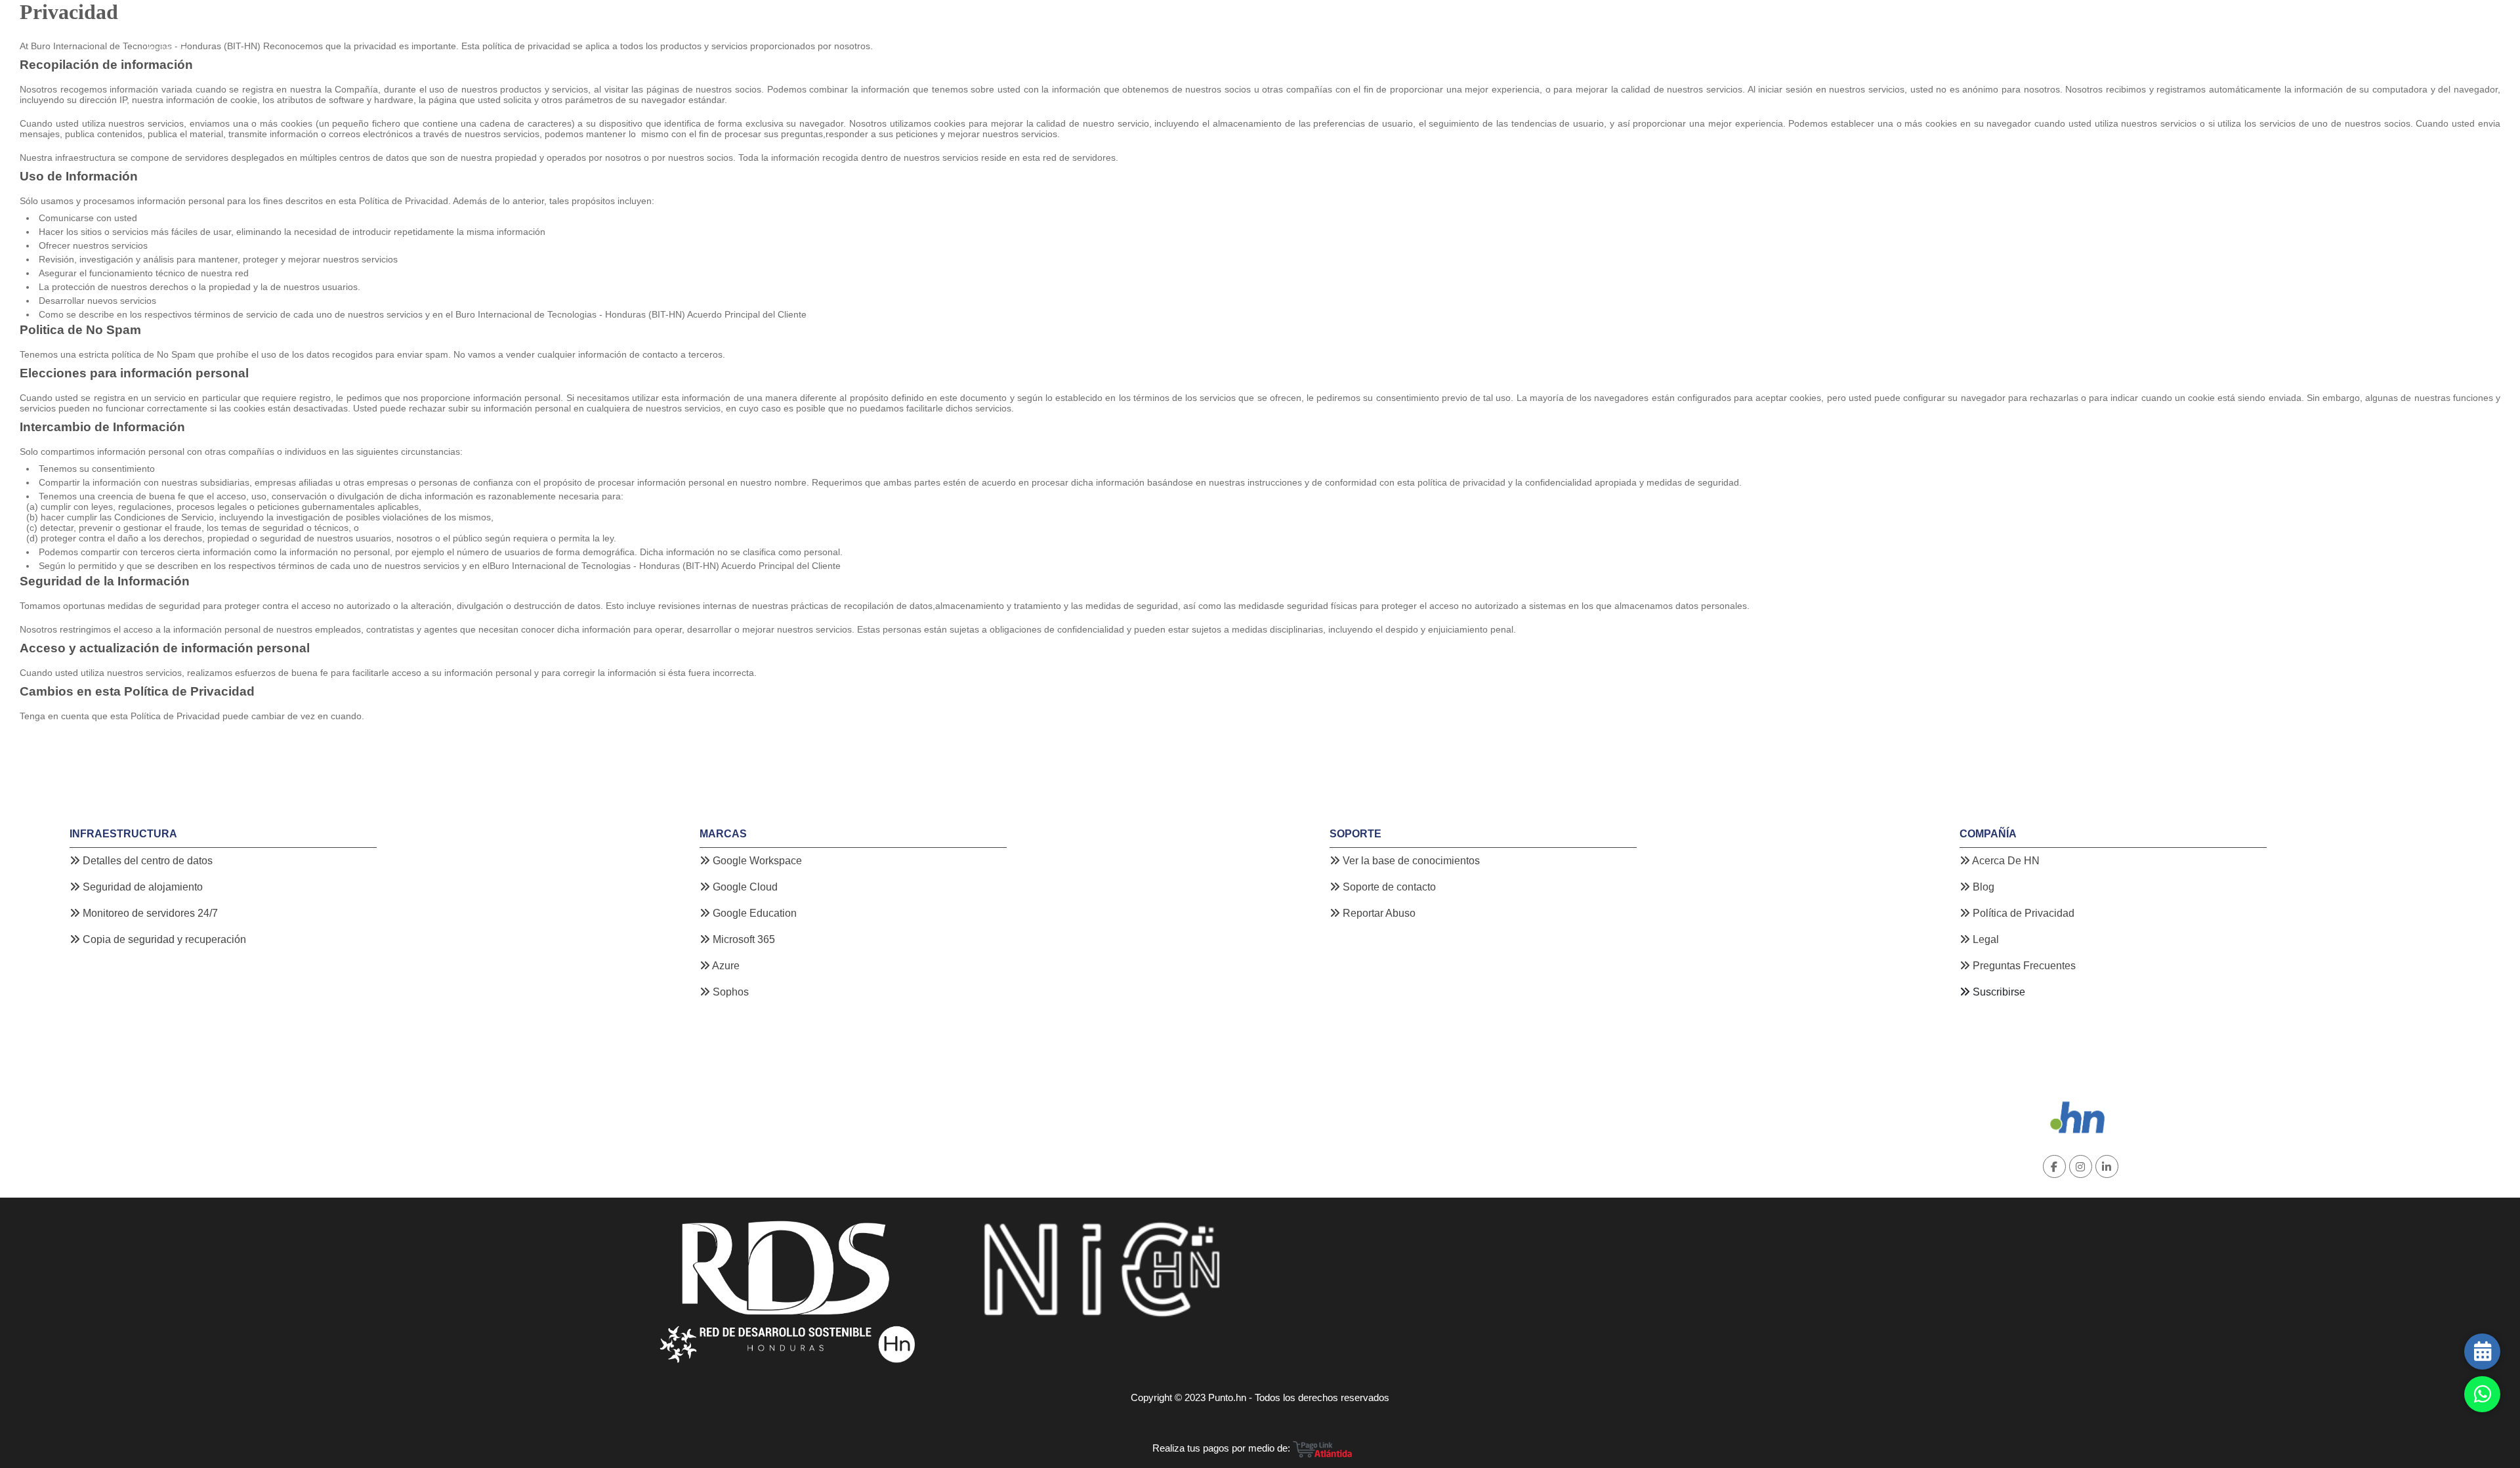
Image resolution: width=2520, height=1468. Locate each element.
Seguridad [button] (505, 29)
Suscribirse (1999, 992)
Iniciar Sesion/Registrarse (2300, 29)
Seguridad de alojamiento (141, 887)
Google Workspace (756, 861)
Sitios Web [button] (308, 29)
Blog (677, 29)
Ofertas (638, 29)
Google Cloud (744, 887)
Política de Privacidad (2022, 913)
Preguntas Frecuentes (2023, 966)
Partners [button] (719, 29)
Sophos (729, 992)
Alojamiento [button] (381, 29)
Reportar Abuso (1378, 913)
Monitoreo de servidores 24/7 (149, 913)
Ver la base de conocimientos (1410, 861)
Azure (725, 966)
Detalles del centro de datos (146, 861)
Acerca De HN (2005, 861)
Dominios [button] (241, 29)
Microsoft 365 (743, 939)
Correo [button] (445, 29)
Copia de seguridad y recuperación (163, 939)
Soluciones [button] (575, 29)
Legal (1984, 939)
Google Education (753, 913)
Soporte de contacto (1388, 887)
